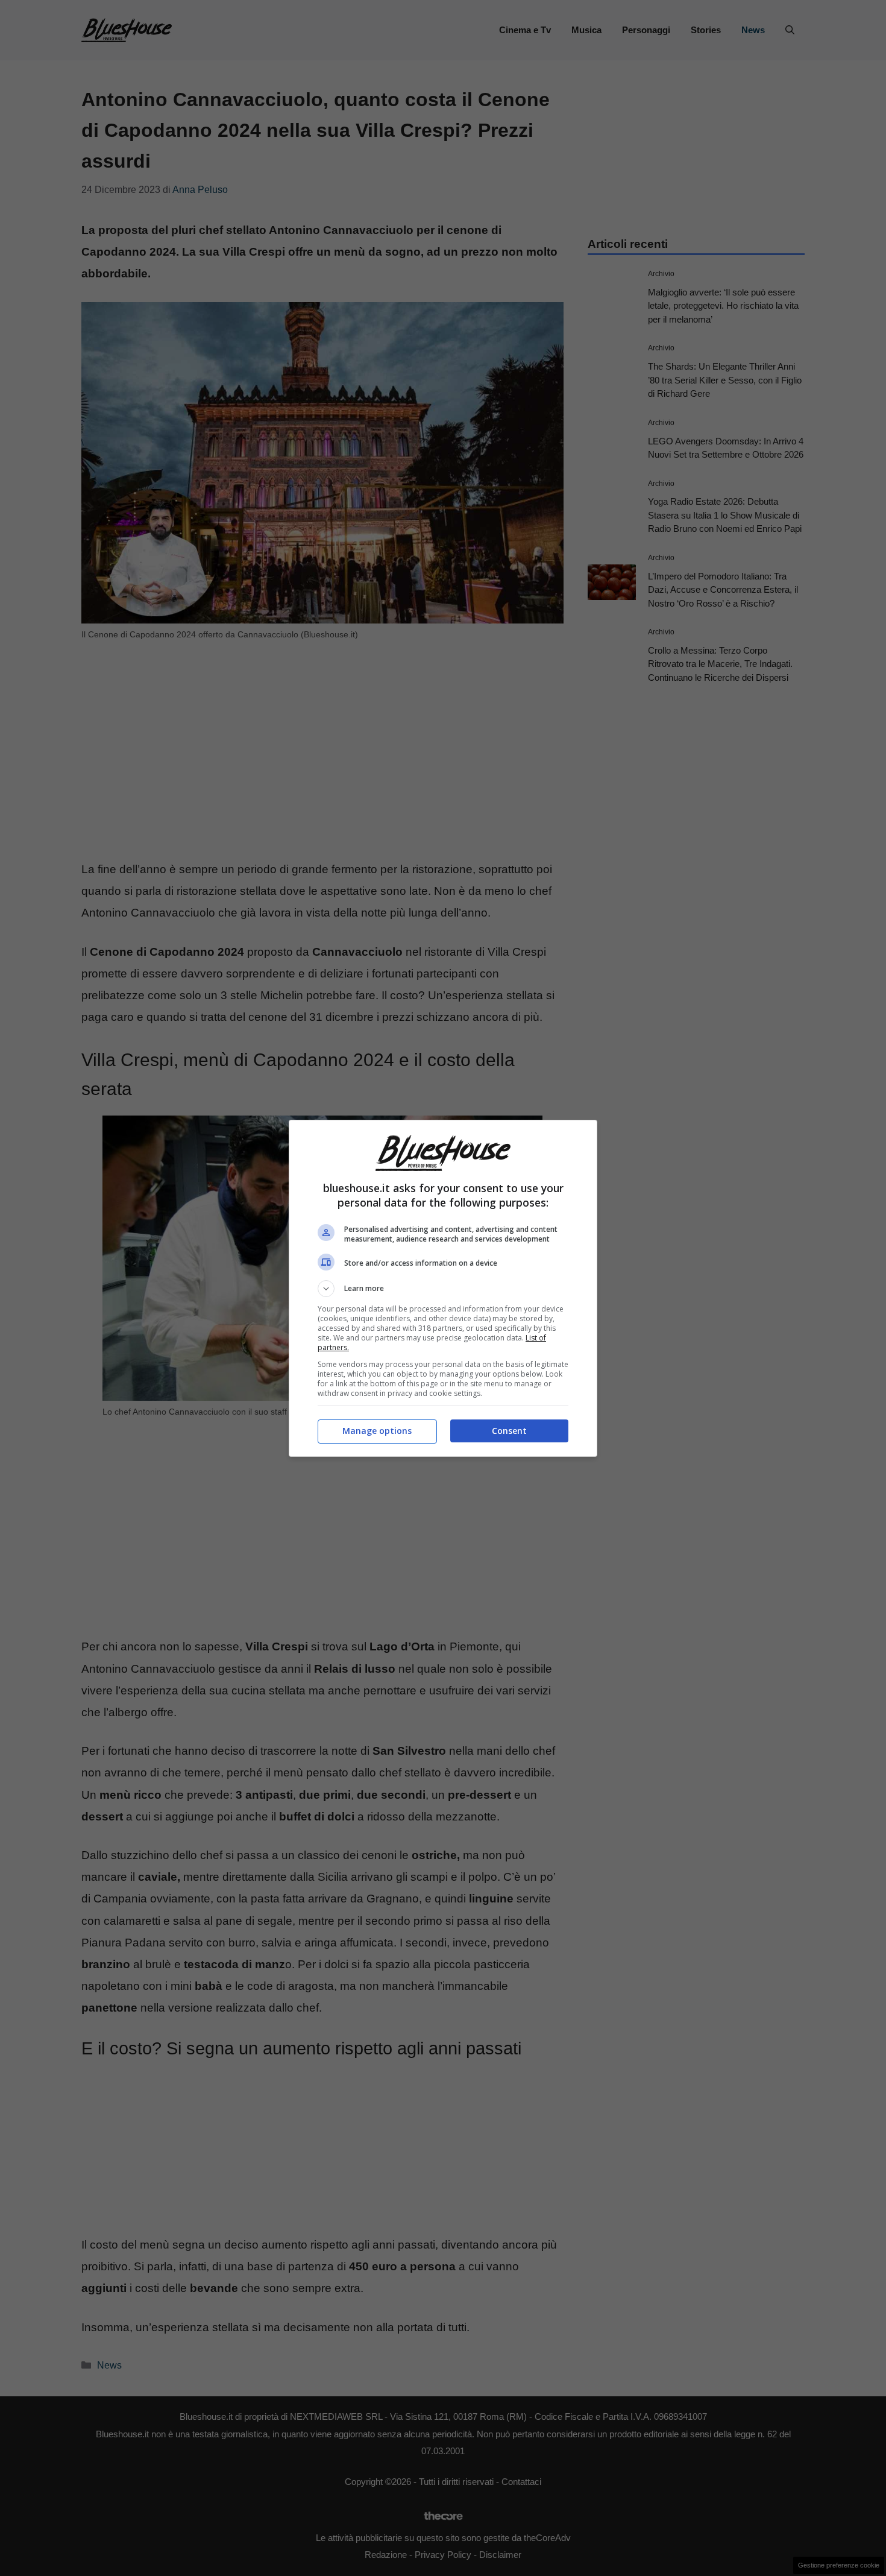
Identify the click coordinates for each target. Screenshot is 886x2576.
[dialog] (443, 1288)
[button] (443, 1289)
